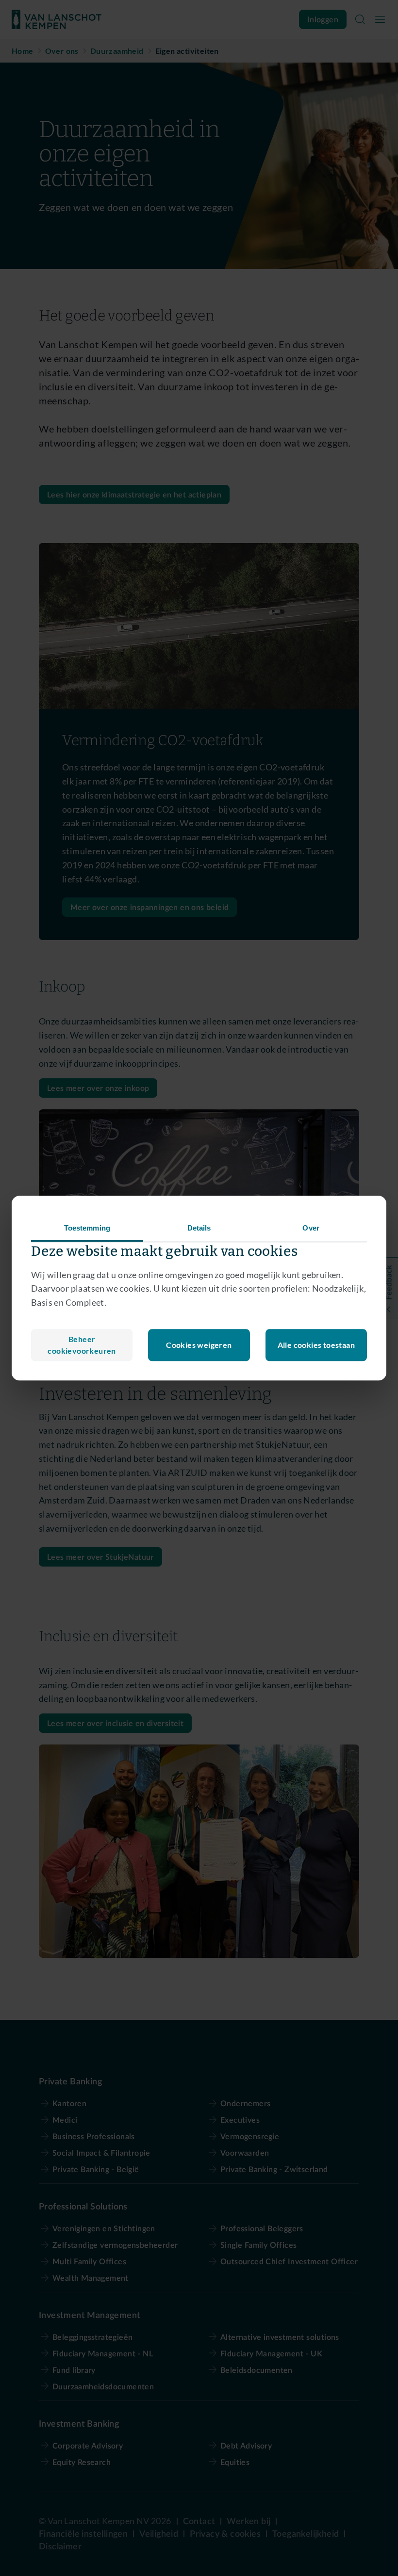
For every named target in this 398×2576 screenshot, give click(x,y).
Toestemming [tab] (87, 1228)
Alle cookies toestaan (316, 1345)
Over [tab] (311, 1228)
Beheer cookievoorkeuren (82, 1345)
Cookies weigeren (199, 1345)
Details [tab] (199, 1228)
